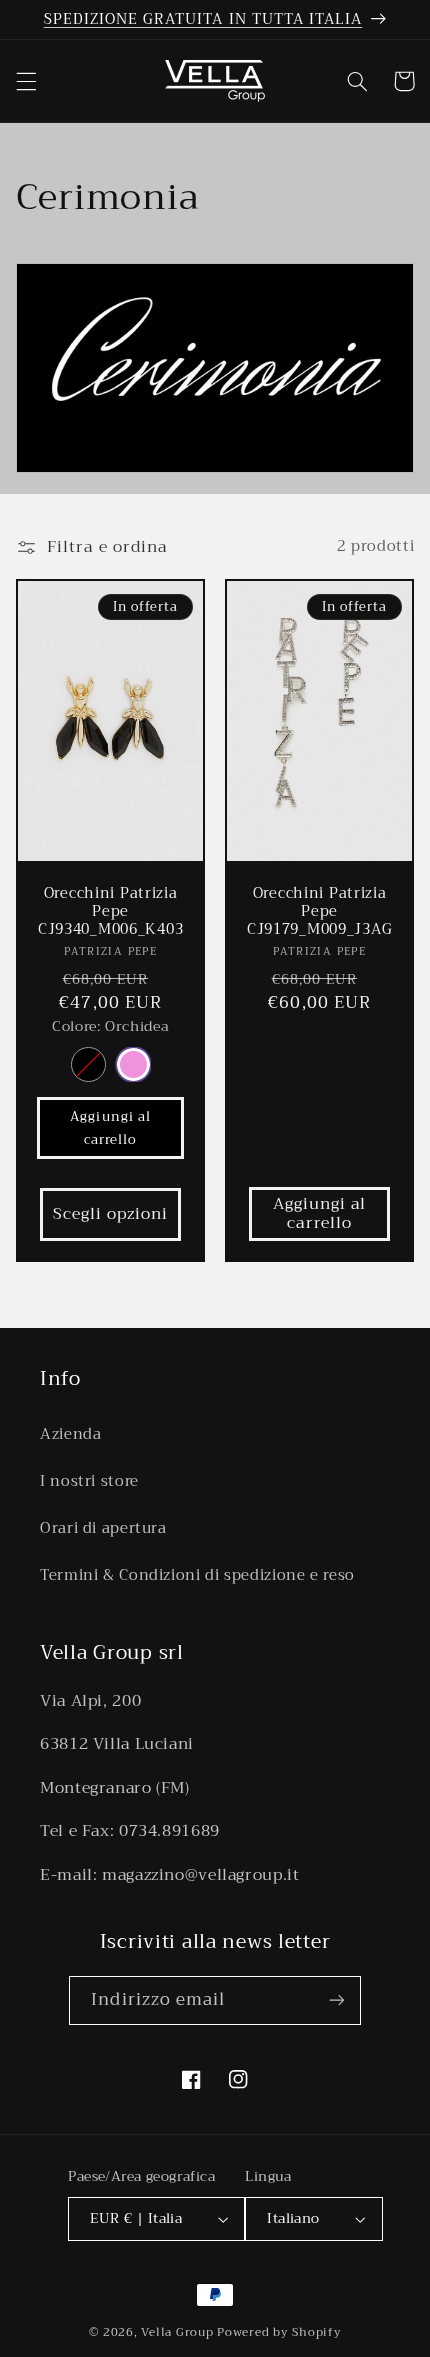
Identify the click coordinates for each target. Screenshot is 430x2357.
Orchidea (132, 1064)
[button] (26, 81)
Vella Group (177, 2332)
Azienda (70, 1434)
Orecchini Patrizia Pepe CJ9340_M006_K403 (111, 912)
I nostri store (89, 1481)
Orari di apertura (103, 1528)
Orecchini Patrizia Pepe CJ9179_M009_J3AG (320, 912)
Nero (87, 1064)
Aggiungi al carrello (110, 1128)
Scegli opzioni (111, 1213)
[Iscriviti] (336, 2000)
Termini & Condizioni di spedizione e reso (197, 1575)
